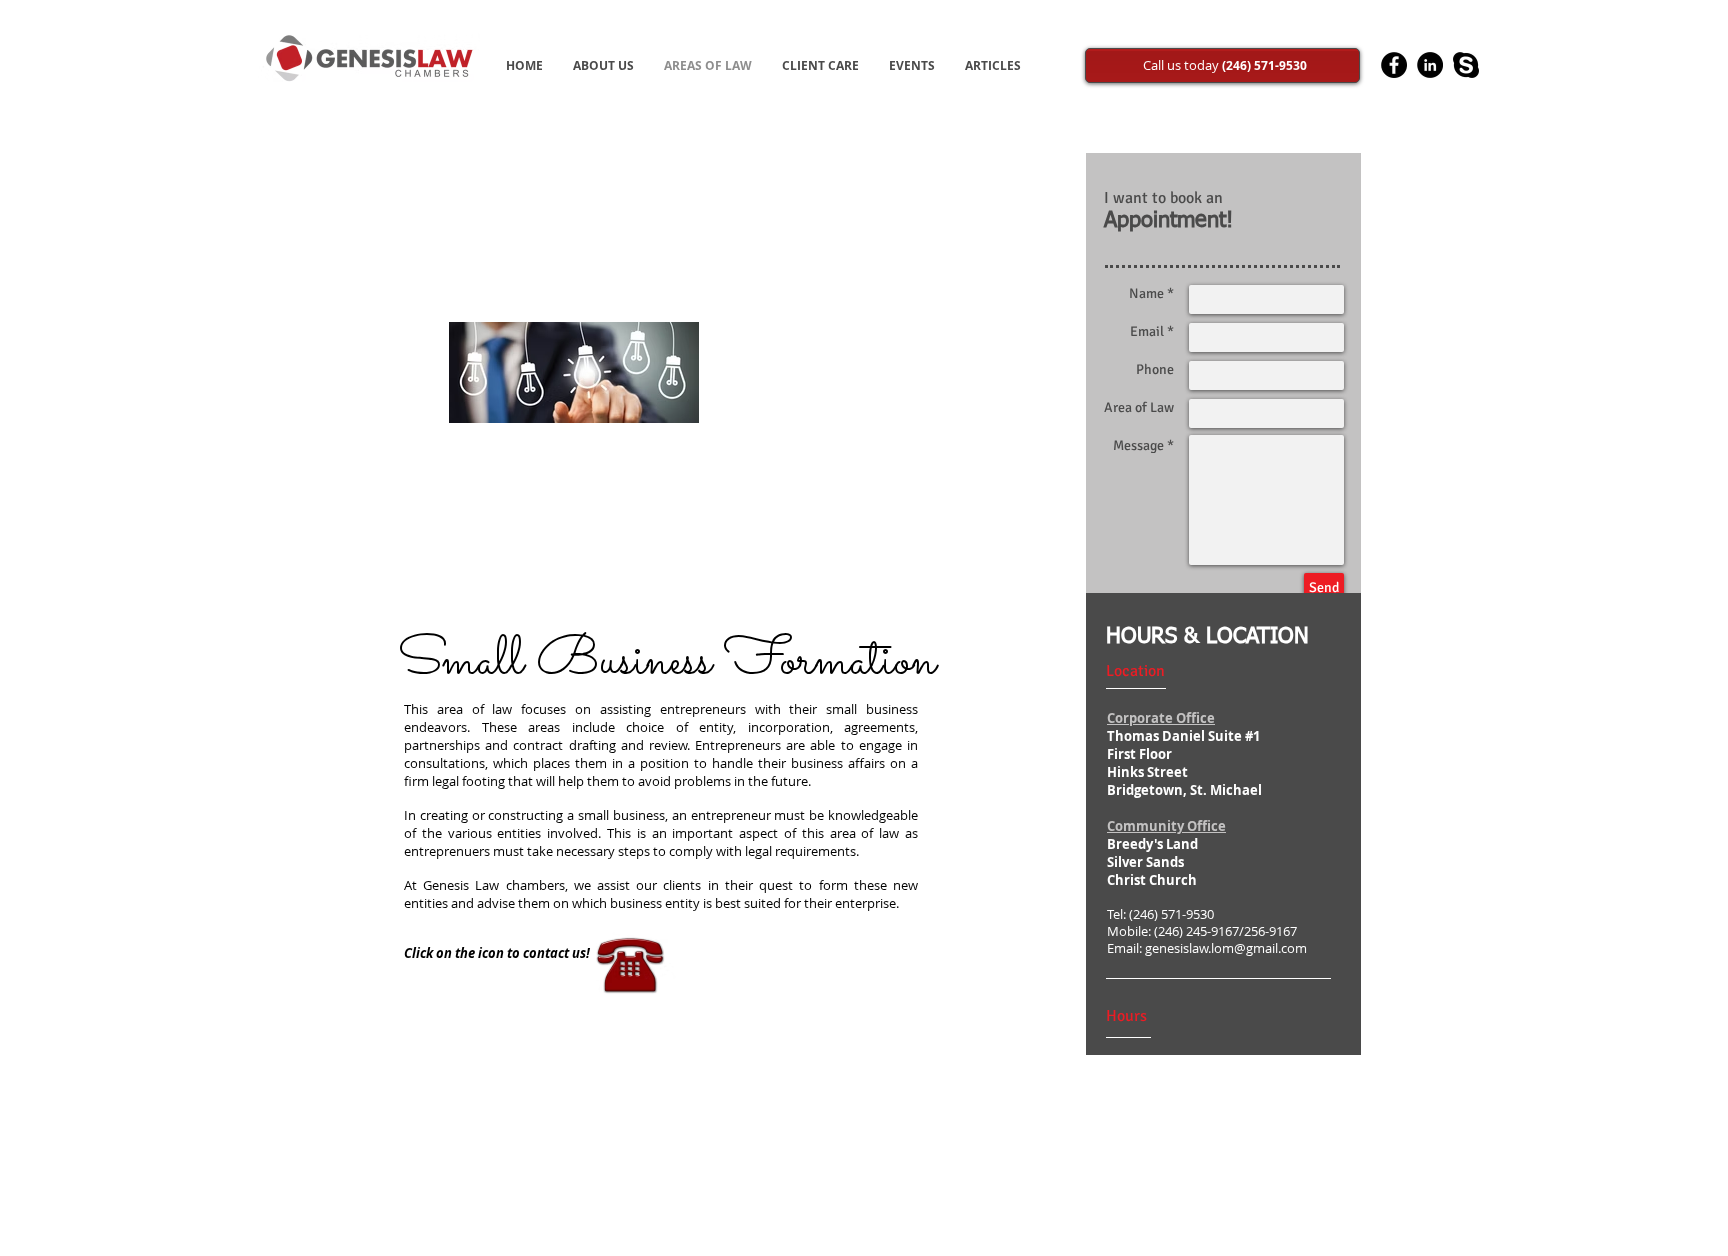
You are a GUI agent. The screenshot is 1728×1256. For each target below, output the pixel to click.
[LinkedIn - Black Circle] (1430, 65)
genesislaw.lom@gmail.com (1226, 948)
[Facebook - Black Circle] (1394, 65)
